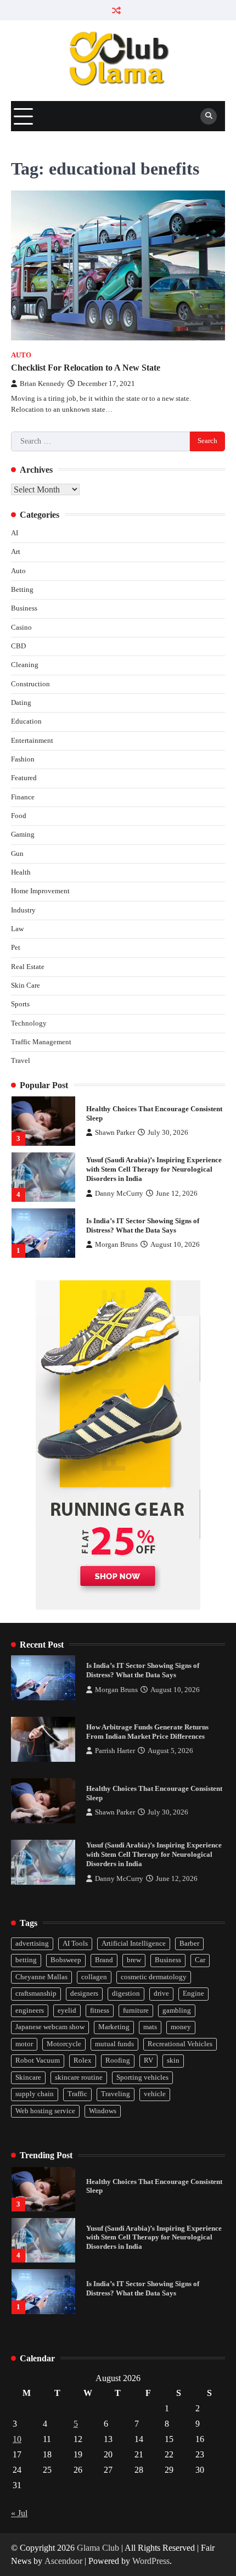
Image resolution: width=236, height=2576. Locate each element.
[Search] (209, 116)
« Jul (19, 2513)
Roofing (118, 2060)
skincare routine (79, 2077)
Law (17, 929)
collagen (94, 1977)
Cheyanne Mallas (41, 1977)
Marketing (114, 2027)
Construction (30, 684)
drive (161, 1993)
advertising (32, 1944)
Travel (21, 1061)
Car (200, 1960)
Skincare (28, 2077)
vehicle (155, 2094)
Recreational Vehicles (180, 2044)
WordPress (151, 2561)
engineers (30, 2011)
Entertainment (32, 741)
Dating (21, 703)
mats (150, 2027)
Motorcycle (64, 2044)
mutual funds (114, 2044)
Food (19, 816)
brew (134, 1960)
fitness (100, 2011)
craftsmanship (36, 1993)
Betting (22, 590)
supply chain (35, 2094)
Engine (193, 1993)
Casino (21, 628)
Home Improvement (40, 891)
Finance (23, 797)
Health (21, 872)
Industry (23, 910)
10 (17, 2439)
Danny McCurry (119, 1194)
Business (24, 608)
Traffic (77, 2094)
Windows (103, 2111)
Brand (104, 1960)
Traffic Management (41, 1042)
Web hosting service (45, 2111)
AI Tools (75, 1944)
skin (173, 2060)
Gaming (23, 835)
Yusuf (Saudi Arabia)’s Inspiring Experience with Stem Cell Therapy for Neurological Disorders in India (154, 1169)
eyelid (67, 2011)
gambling (177, 2011)
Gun (17, 854)
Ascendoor (63, 2561)
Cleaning (25, 665)
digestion (126, 1993)
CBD (18, 646)
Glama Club (98, 2548)
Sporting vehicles (142, 2077)
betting (26, 1960)
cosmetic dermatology (154, 1977)
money (181, 2027)
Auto (21, 355)
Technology (29, 1023)
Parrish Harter (115, 1751)
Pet (16, 948)
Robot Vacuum (38, 2060)
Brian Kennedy (42, 384)
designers (84, 1993)
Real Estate (28, 967)
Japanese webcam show (50, 2027)
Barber (189, 1944)
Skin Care (26, 985)
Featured (24, 778)
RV (148, 2060)
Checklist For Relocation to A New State (87, 368)
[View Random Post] (117, 10)
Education (26, 721)
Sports (20, 1004)
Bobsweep (66, 1960)
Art (16, 552)
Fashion (23, 759)
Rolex (83, 2060)
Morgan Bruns (116, 1245)
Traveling (116, 2094)
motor (24, 2044)
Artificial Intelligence (134, 1944)
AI (15, 533)
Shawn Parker (115, 1133)
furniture (136, 2011)
